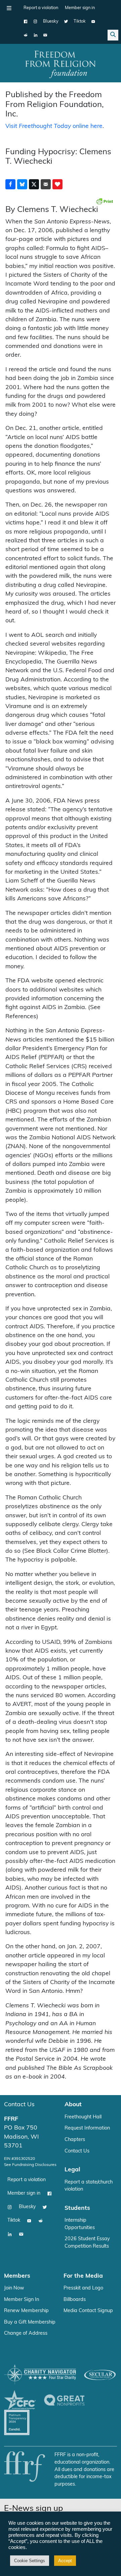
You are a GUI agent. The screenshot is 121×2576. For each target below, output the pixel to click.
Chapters (75, 2140)
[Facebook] (26, 22)
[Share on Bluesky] (22, 184)
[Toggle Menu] (9, 8)
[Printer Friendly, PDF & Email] (105, 201)
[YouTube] (93, 22)
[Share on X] (34, 184)
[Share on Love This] (57, 184)
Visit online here (54, 126)
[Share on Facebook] (10, 184)
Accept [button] (65, 2561)
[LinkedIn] (35, 35)
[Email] (45, 35)
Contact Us (19, 2105)
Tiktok (80, 21)
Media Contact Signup (88, 2311)
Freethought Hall (83, 2117)
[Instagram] (35, 22)
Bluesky (51, 21)
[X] (66, 22)
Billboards (75, 2300)
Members (17, 2276)
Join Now (14, 2288)
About (73, 2105)
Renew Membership (26, 2311)
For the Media (83, 2276)
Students (77, 2208)
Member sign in (80, 8)
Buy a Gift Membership (30, 2322)
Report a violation (41, 8)
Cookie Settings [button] (30, 2561)
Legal (72, 2170)
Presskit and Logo (83, 2288)
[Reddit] (26, 35)
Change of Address (26, 2334)
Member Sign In (22, 2300)
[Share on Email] (46, 184)
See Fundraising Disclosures (30, 2165)
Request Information (87, 2128)
